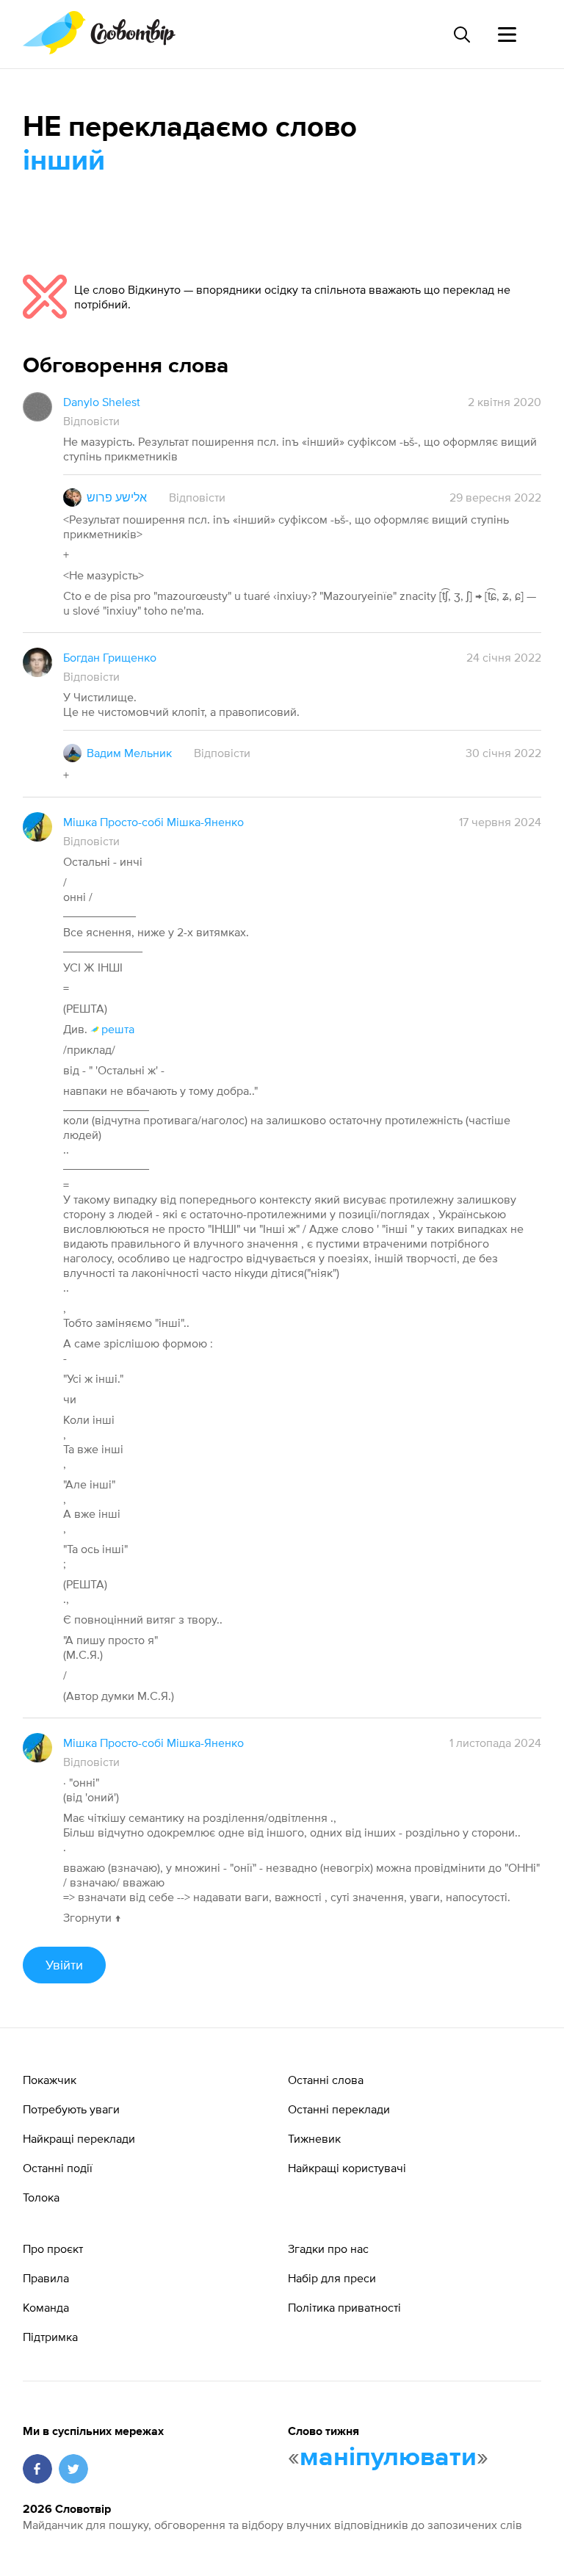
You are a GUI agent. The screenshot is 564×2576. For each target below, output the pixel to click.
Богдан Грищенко (110, 657)
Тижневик (314, 2138)
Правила (46, 2278)
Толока (41, 2197)
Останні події (58, 2168)
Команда (46, 2307)
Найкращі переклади (79, 2138)
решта (118, 1029)
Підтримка (50, 2337)
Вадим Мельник (129, 753)
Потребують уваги (71, 2109)
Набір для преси (332, 2278)
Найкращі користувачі (347, 2168)
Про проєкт (53, 2248)
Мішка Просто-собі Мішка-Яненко (153, 822)
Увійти (64, 1965)
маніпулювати (388, 2458)
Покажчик (50, 2080)
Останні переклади (339, 2109)
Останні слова (326, 2080)
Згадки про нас (328, 2248)
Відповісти (91, 421)
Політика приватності (344, 2307)
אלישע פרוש (117, 497)
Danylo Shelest (102, 402)
